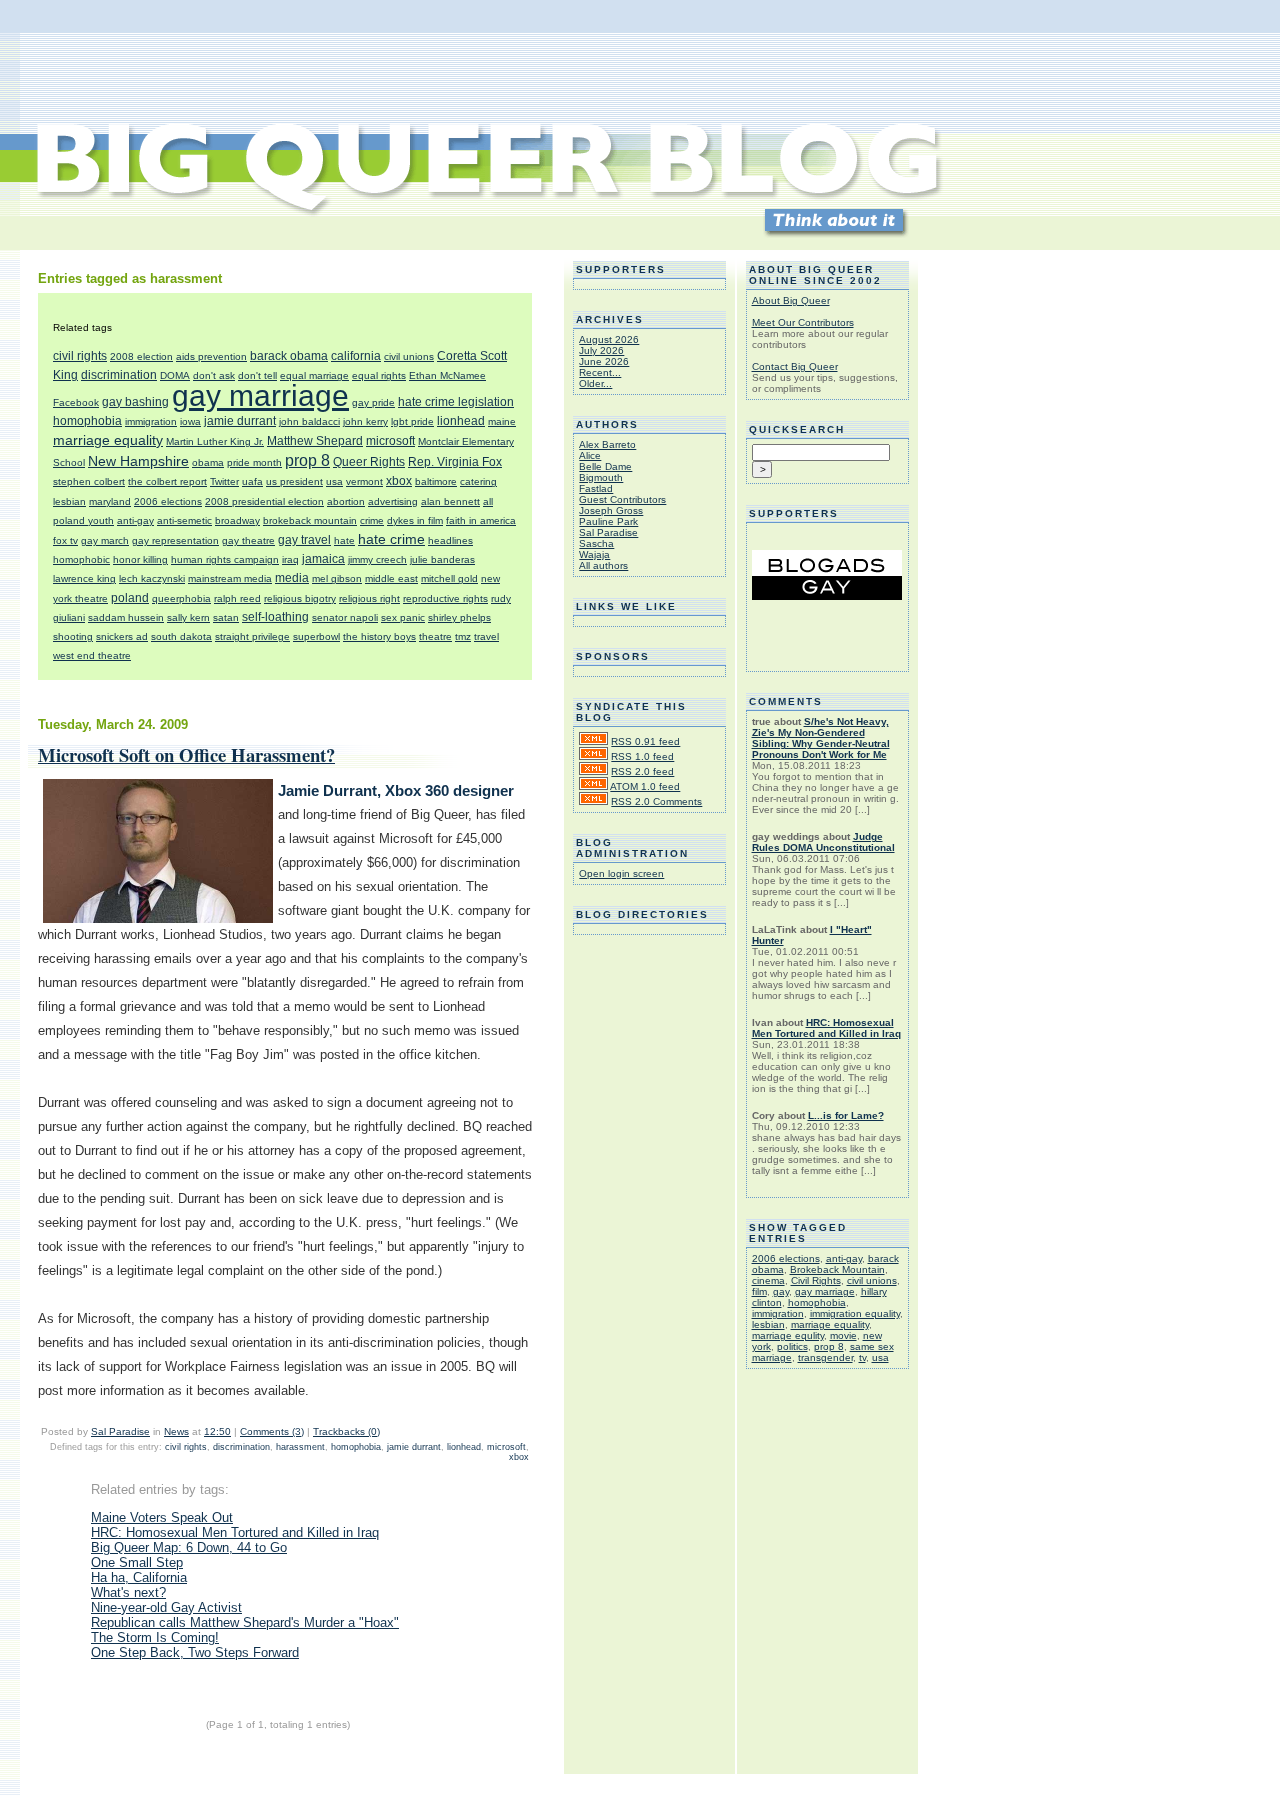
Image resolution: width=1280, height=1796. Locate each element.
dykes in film (415, 520)
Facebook (76, 402)
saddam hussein (126, 617)
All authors (603, 565)
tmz (463, 636)
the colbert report (167, 481)
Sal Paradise (120, 1431)
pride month (254, 462)
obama (208, 462)
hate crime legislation (456, 402)
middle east (391, 578)
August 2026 (609, 339)
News (176, 1431)
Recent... (600, 372)
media (292, 578)
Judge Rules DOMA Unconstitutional (823, 842)
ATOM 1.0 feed (645, 786)
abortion (346, 501)
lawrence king (84, 578)
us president (294, 481)
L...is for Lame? (846, 1115)
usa (334, 481)
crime (372, 520)
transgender (825, 1357)
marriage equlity (788, 1335)
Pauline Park (608, 521)
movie (843, 1335)
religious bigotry (300, 598)
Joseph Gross (611, 510)
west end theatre (92, 655)
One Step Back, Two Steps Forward (195, 1652)
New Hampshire (138, 461)
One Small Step (137, 1562)
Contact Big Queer (795, 366)
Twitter (224, 481)
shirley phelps (459, 617)
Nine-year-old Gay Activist (166, 1607)
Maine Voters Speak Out (162, 1517)
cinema (768, 1280)
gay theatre (248, 540)
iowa (190, 421)
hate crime (391, 539)
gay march (105, 540)
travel (486, 636)
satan (226, 617)
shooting (73, 636)
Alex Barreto (607, 444)
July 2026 (601, 350)
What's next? (128, 1592)
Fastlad (596, 488)
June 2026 (604, 361)
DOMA (175, 375)
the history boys (379, 636)
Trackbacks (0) (346, 1431)
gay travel (304, 540)
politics (792, 1346)
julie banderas (442, 559)
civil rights (80, 356)
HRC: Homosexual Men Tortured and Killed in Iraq (235, 1532)
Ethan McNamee (447, 375)
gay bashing (135, 402)
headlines (450, 540)
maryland (110, 501)
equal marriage (314, 375)
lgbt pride (412, 421)
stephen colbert (89, 481)
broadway (237, 520)
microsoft (390, 441)
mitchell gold (449, 578)
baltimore (436, 481)
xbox (399, 481)
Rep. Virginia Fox (455, 462)
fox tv (65, 540)
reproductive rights (445, 598)
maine (502, 421)
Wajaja (594, 554)
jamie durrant (240, 421)
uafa (252, 481)
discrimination (119, 375)
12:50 (217, 1431)
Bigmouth (601, 477)
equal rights (379, 375)
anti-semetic (184, 520)
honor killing (140, 559)
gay (781, 1291)
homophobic (81, 559)
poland (130, 598)
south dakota (181, 636)
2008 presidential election (264, 501)
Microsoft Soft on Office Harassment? (186, 754)
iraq (290, 559)
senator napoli (345, 617)
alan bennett (450, 501)
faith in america (481, 520)
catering (478, 481)
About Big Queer (791, 300)
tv (862, 1357)
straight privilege (252, 636)
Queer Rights (369, 462)
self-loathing (275, 617)
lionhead (461, 421)
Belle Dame (605, 466)
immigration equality (855, 1313)
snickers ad (122, 636)
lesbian (69, 501)
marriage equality (108, 440)
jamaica (323, 559)
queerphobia (181, 598)
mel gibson (337, 578)
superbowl (316, 636)
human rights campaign (225, 559)
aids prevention (211, 356)
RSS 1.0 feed (642, 756)
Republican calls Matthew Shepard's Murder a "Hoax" (245, 1622)
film (759, 1291)
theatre (435, 636)
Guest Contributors (622, 499)
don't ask (214, 375)
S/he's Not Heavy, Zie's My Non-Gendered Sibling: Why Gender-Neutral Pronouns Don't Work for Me (821, 738)
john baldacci (309, 421)
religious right (369, 598)
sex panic (403, 617)
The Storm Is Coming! (155, 1637)
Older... (595, 383)
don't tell (257, 375)
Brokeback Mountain (837, 1269)
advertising (393, 501)
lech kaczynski (152, 578)
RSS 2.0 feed (642, 771)
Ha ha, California (139, 1577)
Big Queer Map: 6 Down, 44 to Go (189, 1547)
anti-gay (135, 520)
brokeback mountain (310, 520)
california (356, 356)
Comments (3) (272, 1431)
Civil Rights (816, 1280)
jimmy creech (377, 559)
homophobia (87, 421)
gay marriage (260, 395)
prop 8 (307, 460)
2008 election (141, 356)
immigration (151, 421)
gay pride (373, 402)
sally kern (188, 617)
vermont (364, 481)
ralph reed (237, 598)
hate (344, 540)
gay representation (175, 540)
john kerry (365, 421)
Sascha (596, 543)
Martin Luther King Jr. (215, 441)
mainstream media (230, 578)
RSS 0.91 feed (645, 741)
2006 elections (168, 501)
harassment (300, 1447)
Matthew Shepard (315, 441)
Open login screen (621, 873)
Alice (590, 455)
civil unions (409, 356)
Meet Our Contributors (803, 322)
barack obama (289, 356)
